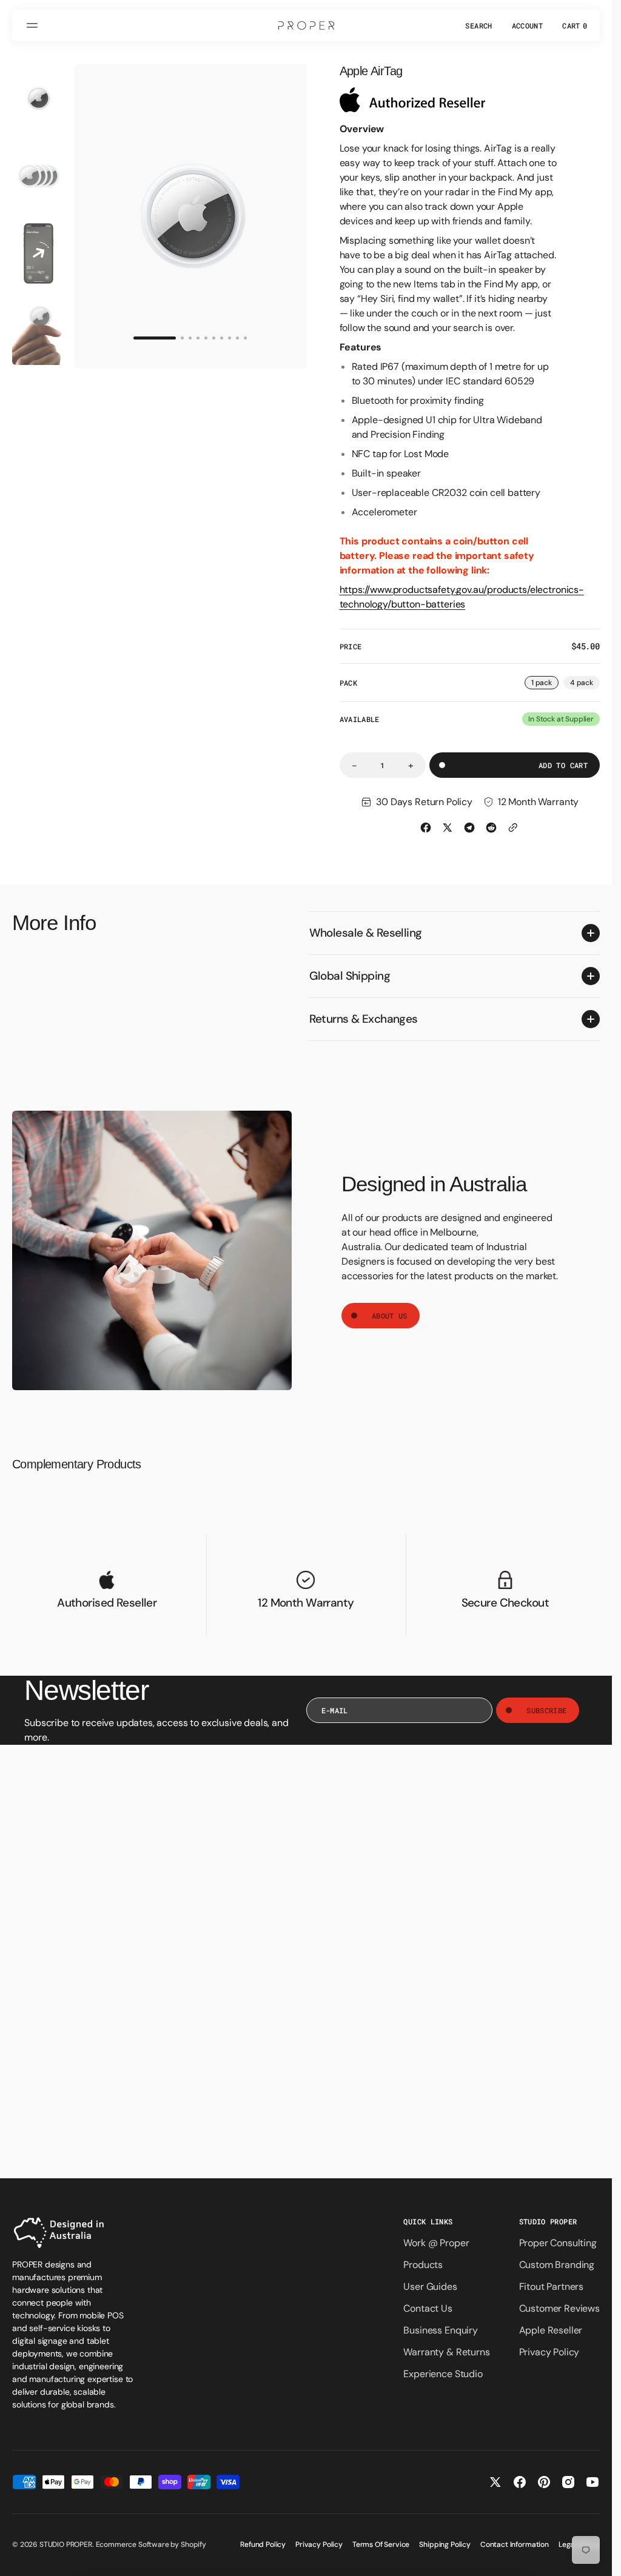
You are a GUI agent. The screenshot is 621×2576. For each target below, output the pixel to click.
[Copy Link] (513, 828)
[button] (34, 25)
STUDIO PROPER (66, 2544)
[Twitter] (448, 828)
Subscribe (546, 1710)
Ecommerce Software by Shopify (151, 2544)
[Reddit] (491, 828)
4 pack (585, 684)
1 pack (545, 684)
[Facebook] (426, 828)
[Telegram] (469, 828)
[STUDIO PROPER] (306, 25)
